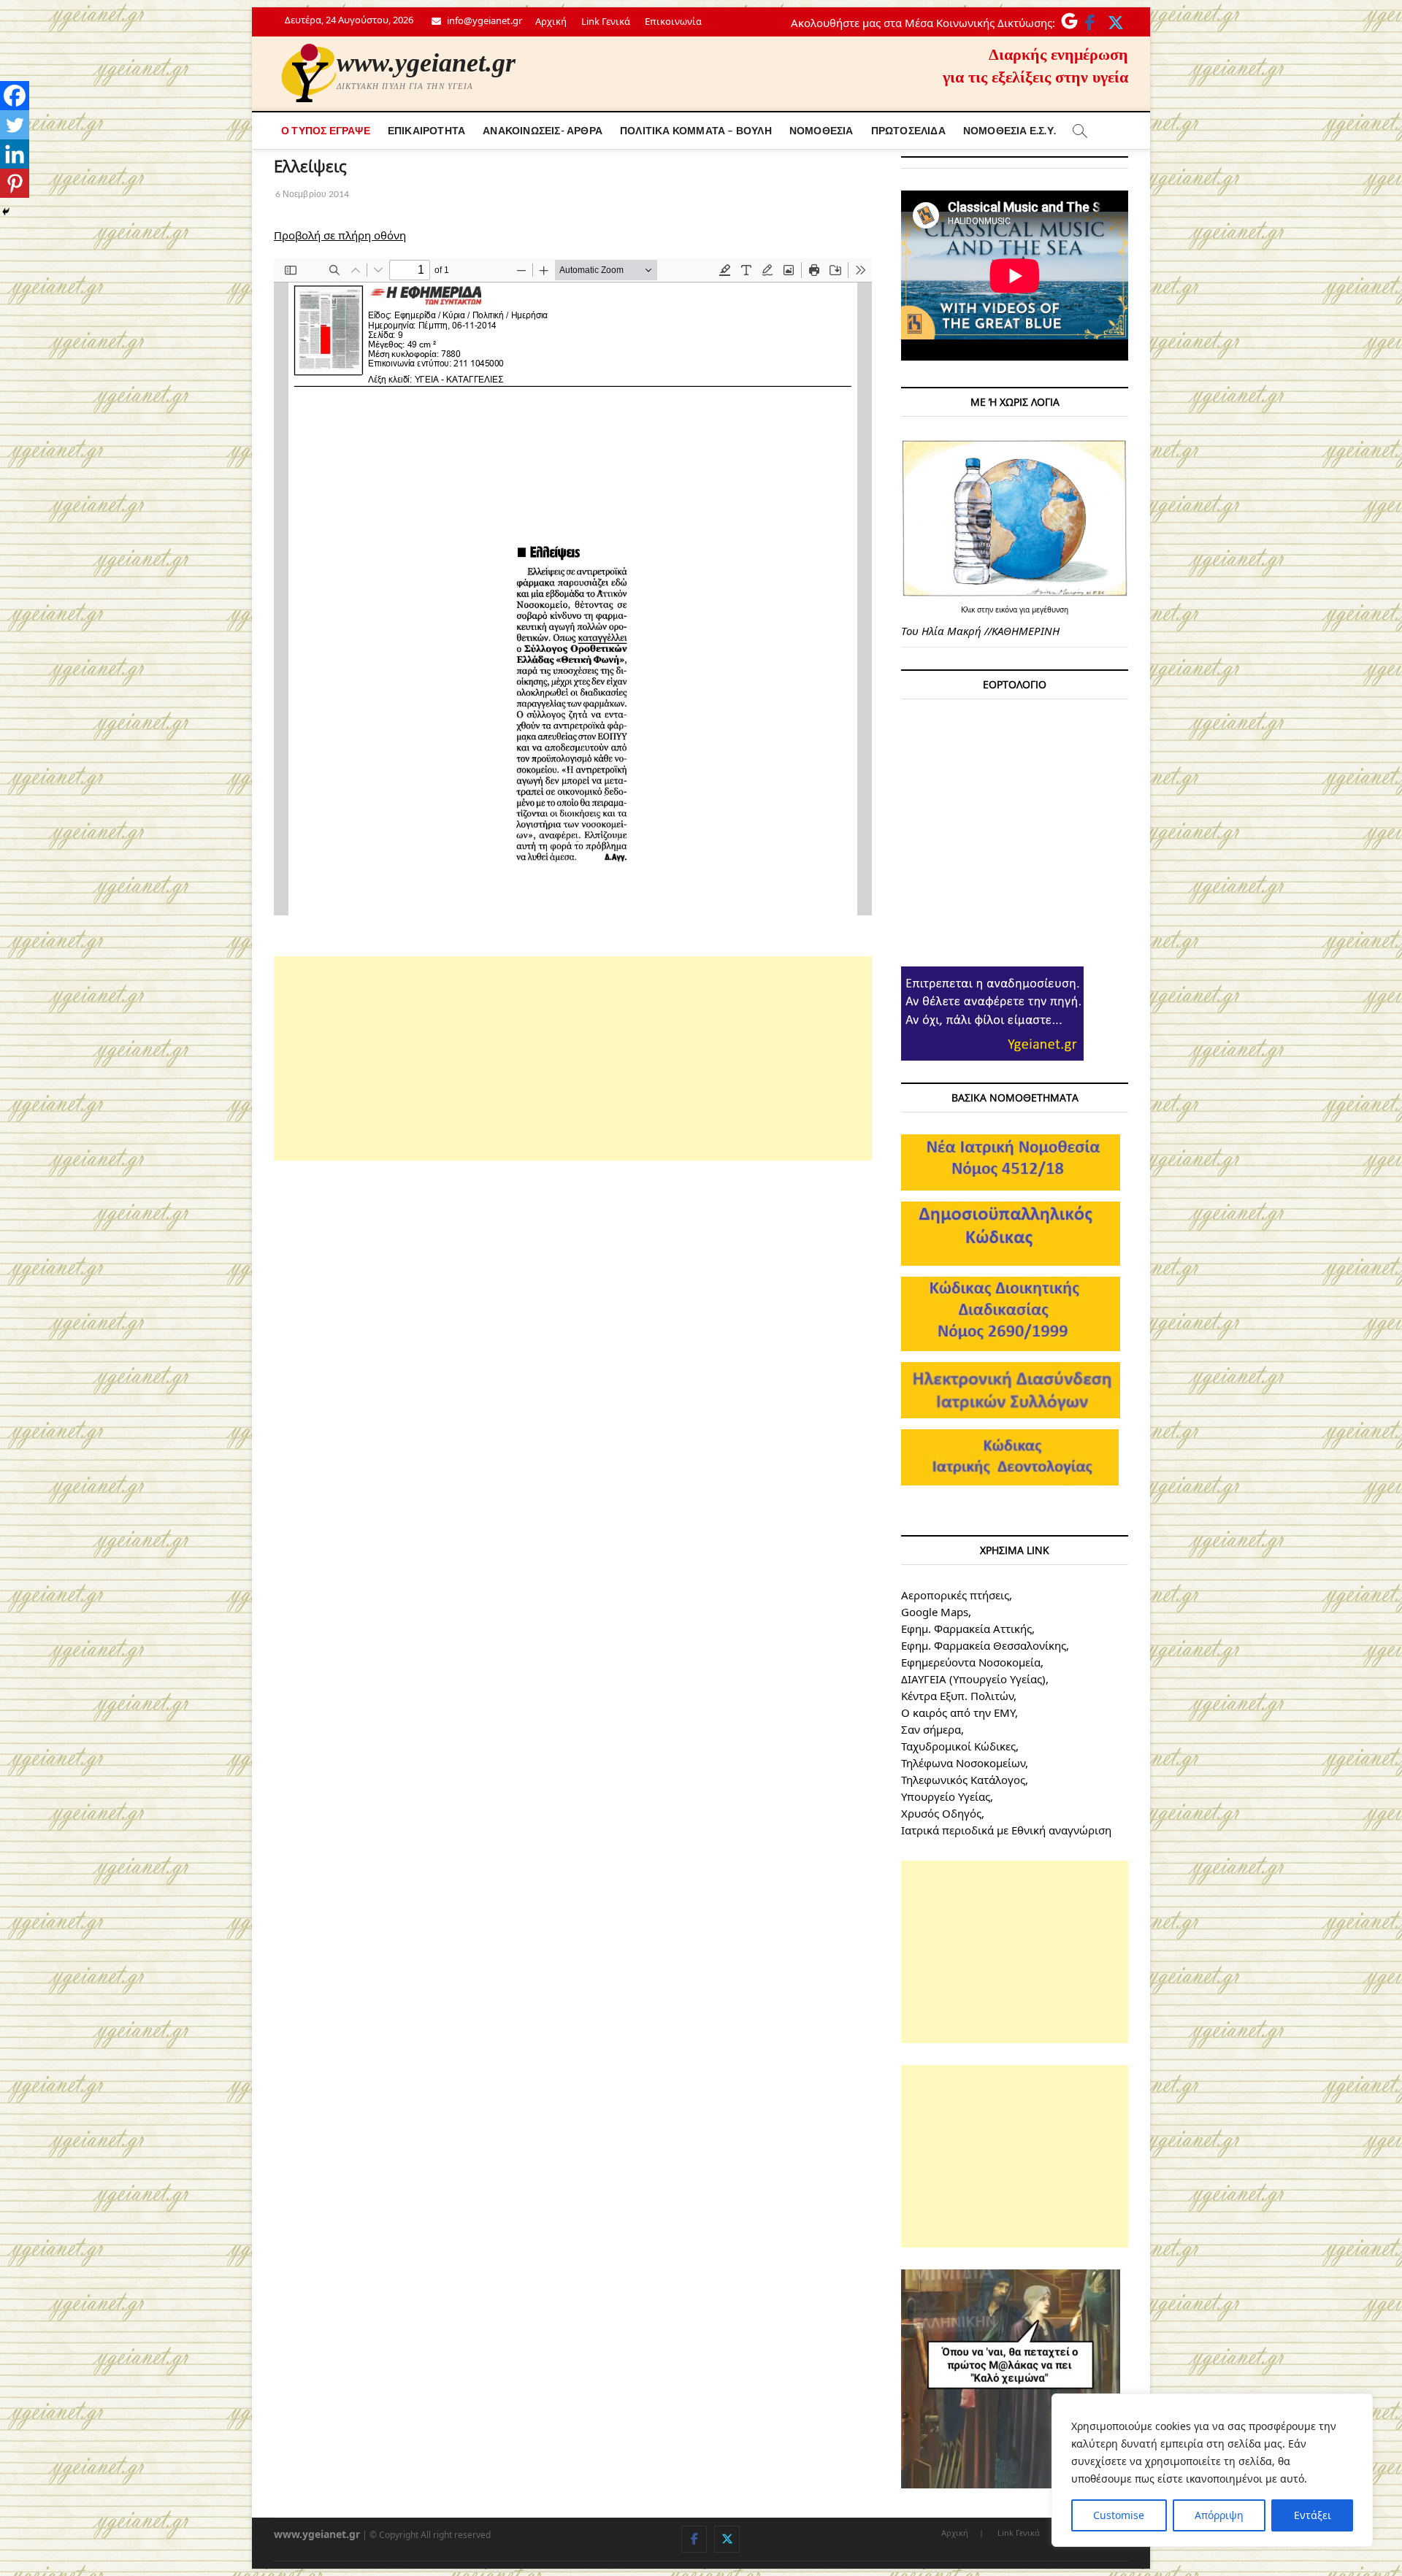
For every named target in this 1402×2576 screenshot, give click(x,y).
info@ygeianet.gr (483, 20)
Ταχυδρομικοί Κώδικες (958, 1746)
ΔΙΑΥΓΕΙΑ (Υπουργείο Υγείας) (973, 1679)
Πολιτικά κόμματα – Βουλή (696, 130)
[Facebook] (15, 96)
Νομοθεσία (821, 130)
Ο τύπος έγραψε (326, 130)
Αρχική (551, 21)
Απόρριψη (1219, 2515)
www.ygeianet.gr (426, 63)
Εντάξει (1313, 2515)
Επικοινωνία (673, 21)
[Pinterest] (15, 183)
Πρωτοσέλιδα (908, 130)
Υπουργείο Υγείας (946, 1796)
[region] (1212, 2470)
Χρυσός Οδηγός (941, 1813)
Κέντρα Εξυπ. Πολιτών (957, 1696)
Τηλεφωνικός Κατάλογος (963, 1780)
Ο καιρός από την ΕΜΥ (958, 1712)
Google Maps (935, 1612)
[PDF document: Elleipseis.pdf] (573, 587)
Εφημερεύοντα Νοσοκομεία (971, 1662)
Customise (1119, 2515)
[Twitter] (15, 125)
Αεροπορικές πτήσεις (955, 1595)
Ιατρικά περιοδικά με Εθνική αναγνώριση (1006, 1830)
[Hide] (6, 212)
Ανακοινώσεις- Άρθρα (543, 130)
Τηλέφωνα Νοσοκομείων (963, 1763)
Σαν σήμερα (931, 1729)
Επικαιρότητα (426, 130)
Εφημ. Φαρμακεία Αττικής (966, 1629)
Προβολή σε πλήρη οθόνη (340, 235)
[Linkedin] (15, 154)
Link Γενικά (606, 21)
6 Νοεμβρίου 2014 (311, 194)
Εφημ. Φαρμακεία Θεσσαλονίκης (984, 1645)
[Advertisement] (573, 1058)
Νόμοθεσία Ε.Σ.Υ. (1010, 130)
